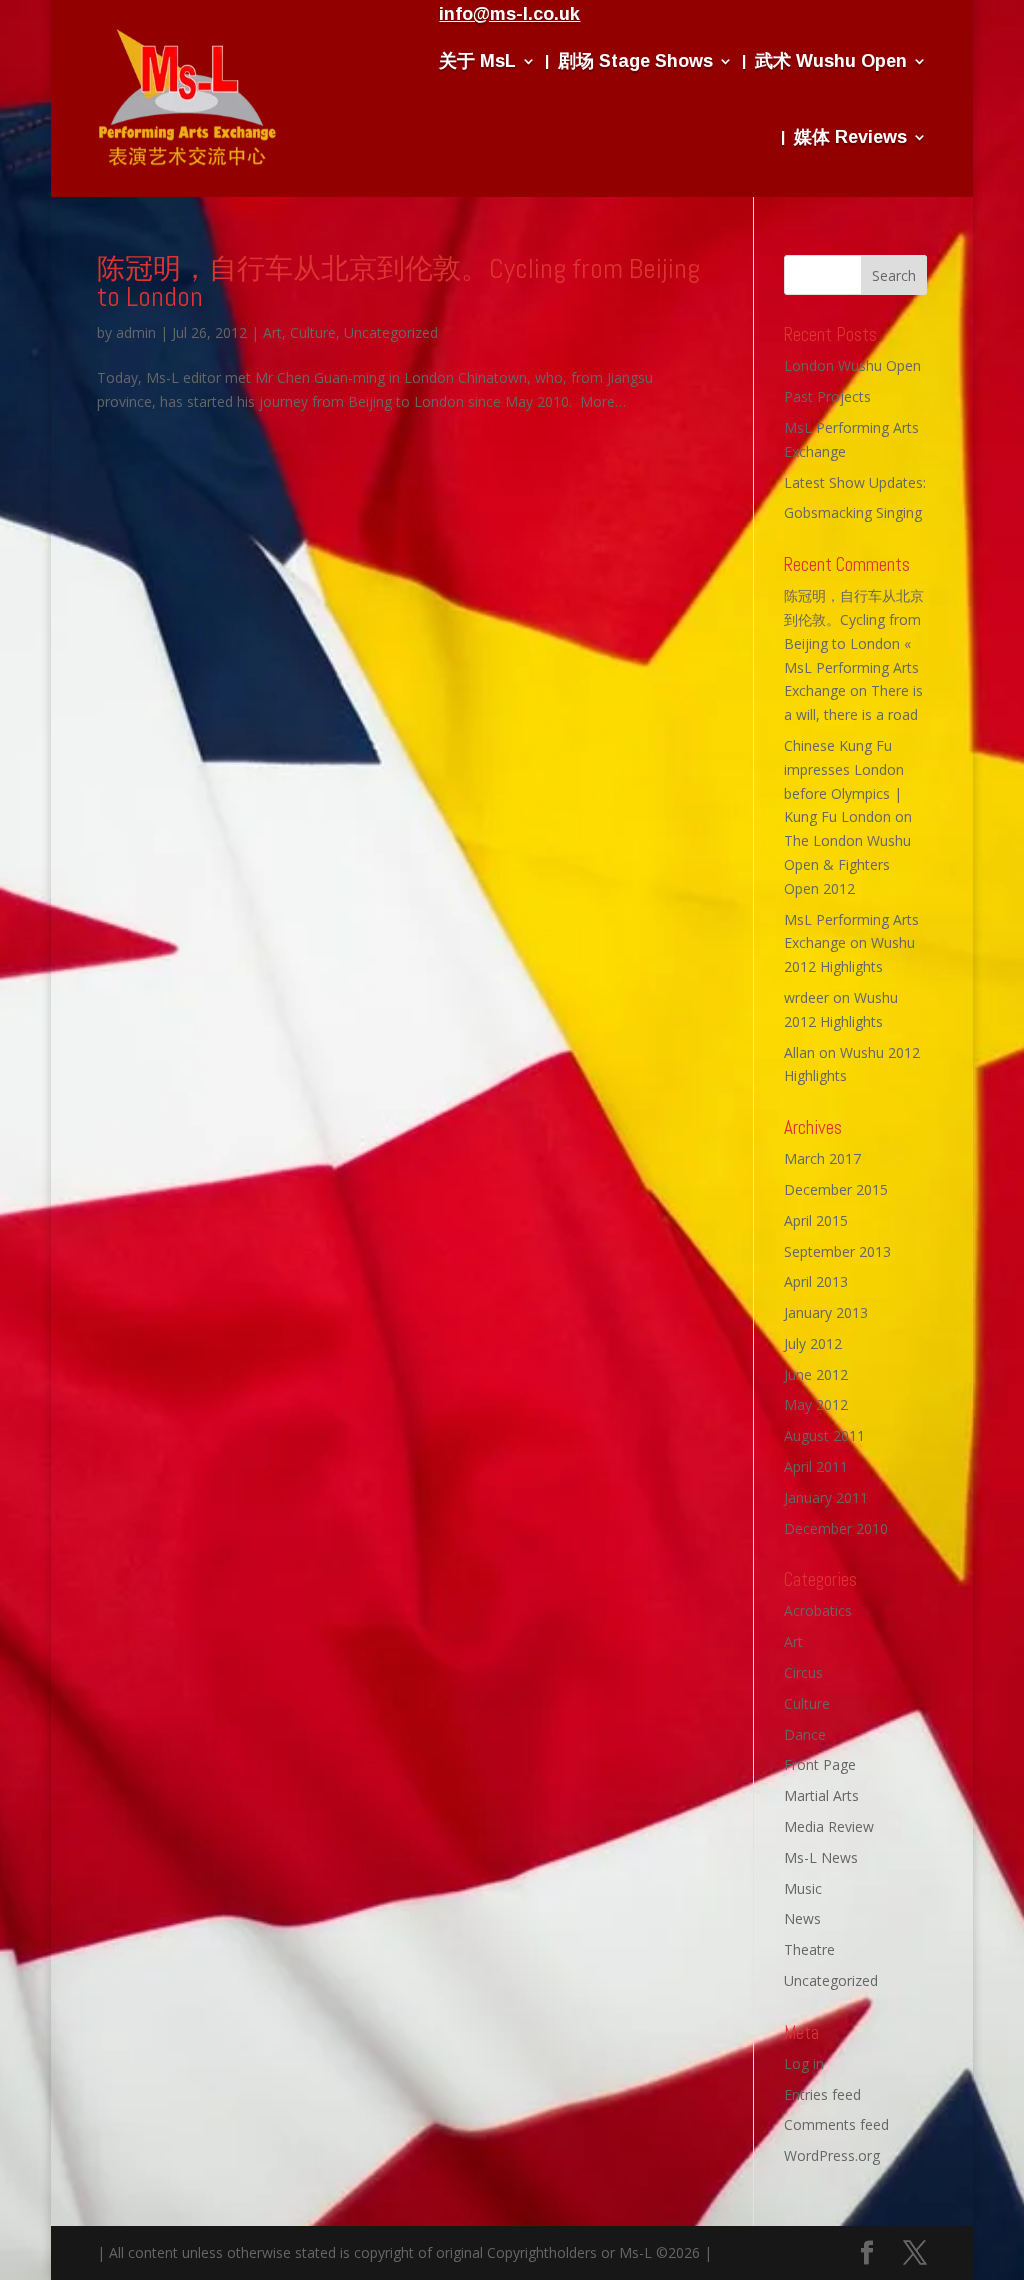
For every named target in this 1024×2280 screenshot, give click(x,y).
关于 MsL (477, 61)
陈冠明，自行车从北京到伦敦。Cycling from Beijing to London (398, 282)
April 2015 (816, 1220)
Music (803, 1888)
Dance (805, 1734)
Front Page (820, 1764)
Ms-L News (821, 1857)
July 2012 (813, 1343)
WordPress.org (832, 2155)
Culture (313, 332)
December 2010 (836, 1528)
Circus (803, 1672)
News (802, 1918)
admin (136, 332)
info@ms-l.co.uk (509, 14)
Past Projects (827, 396)
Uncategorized (391, 332)
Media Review (829, 1826)
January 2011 (826, 1497)
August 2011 (824, 1435)
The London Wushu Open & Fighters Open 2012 (847, 864)
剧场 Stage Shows (635, 61)
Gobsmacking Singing (853, 512)
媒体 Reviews (850, 137)
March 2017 (822, 1158)
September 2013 (837, 1251)
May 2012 (816, 1404)
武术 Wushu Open (831, 61)
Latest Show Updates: (855, 482)
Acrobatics (818, 1610)
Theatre (809, 1949)
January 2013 (826, 1312)
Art (272, 332)
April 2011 (816, 1466)
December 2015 (836, 1189)
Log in (804, 2063)
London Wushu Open (852, 365)
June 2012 (816, 1374)
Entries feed (822, 2094)
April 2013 (816, 1281)
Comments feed (836, 2124)
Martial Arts (821, 1795)
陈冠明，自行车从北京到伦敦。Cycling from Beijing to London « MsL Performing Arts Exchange (854, 643)
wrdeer (806, 997)
